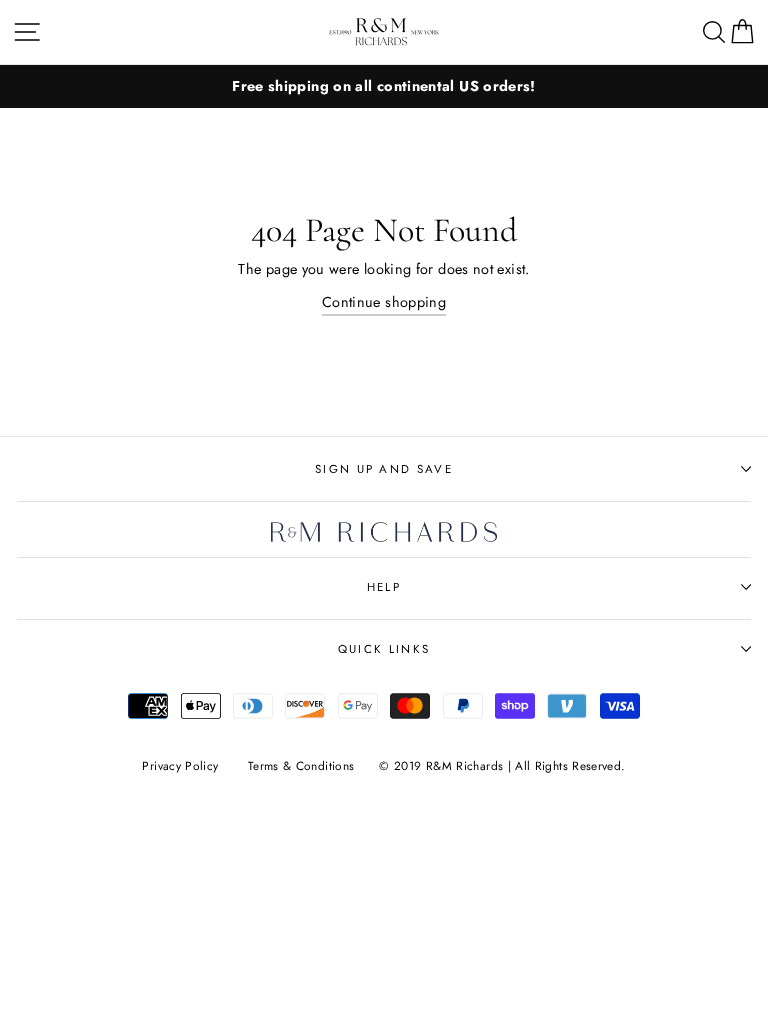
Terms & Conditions (301, 765)
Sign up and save (384, 469)
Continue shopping (384, 302)
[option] (384, 86)
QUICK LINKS (384, 649)
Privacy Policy (180, 765)
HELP (384, 587)
